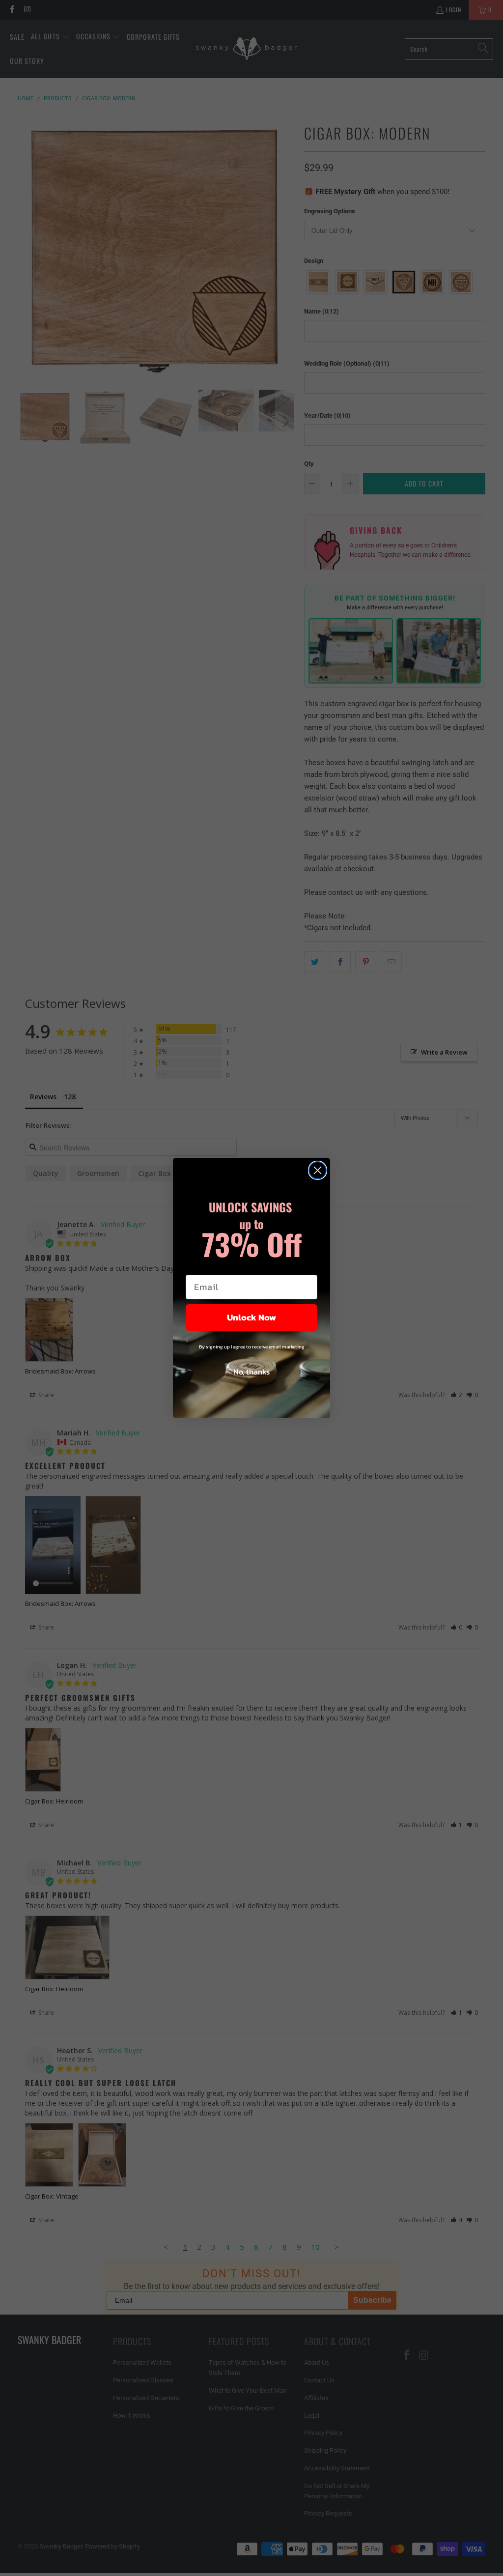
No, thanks (251, 1372)
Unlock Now (251, 1317)
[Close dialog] (318, 1170)
